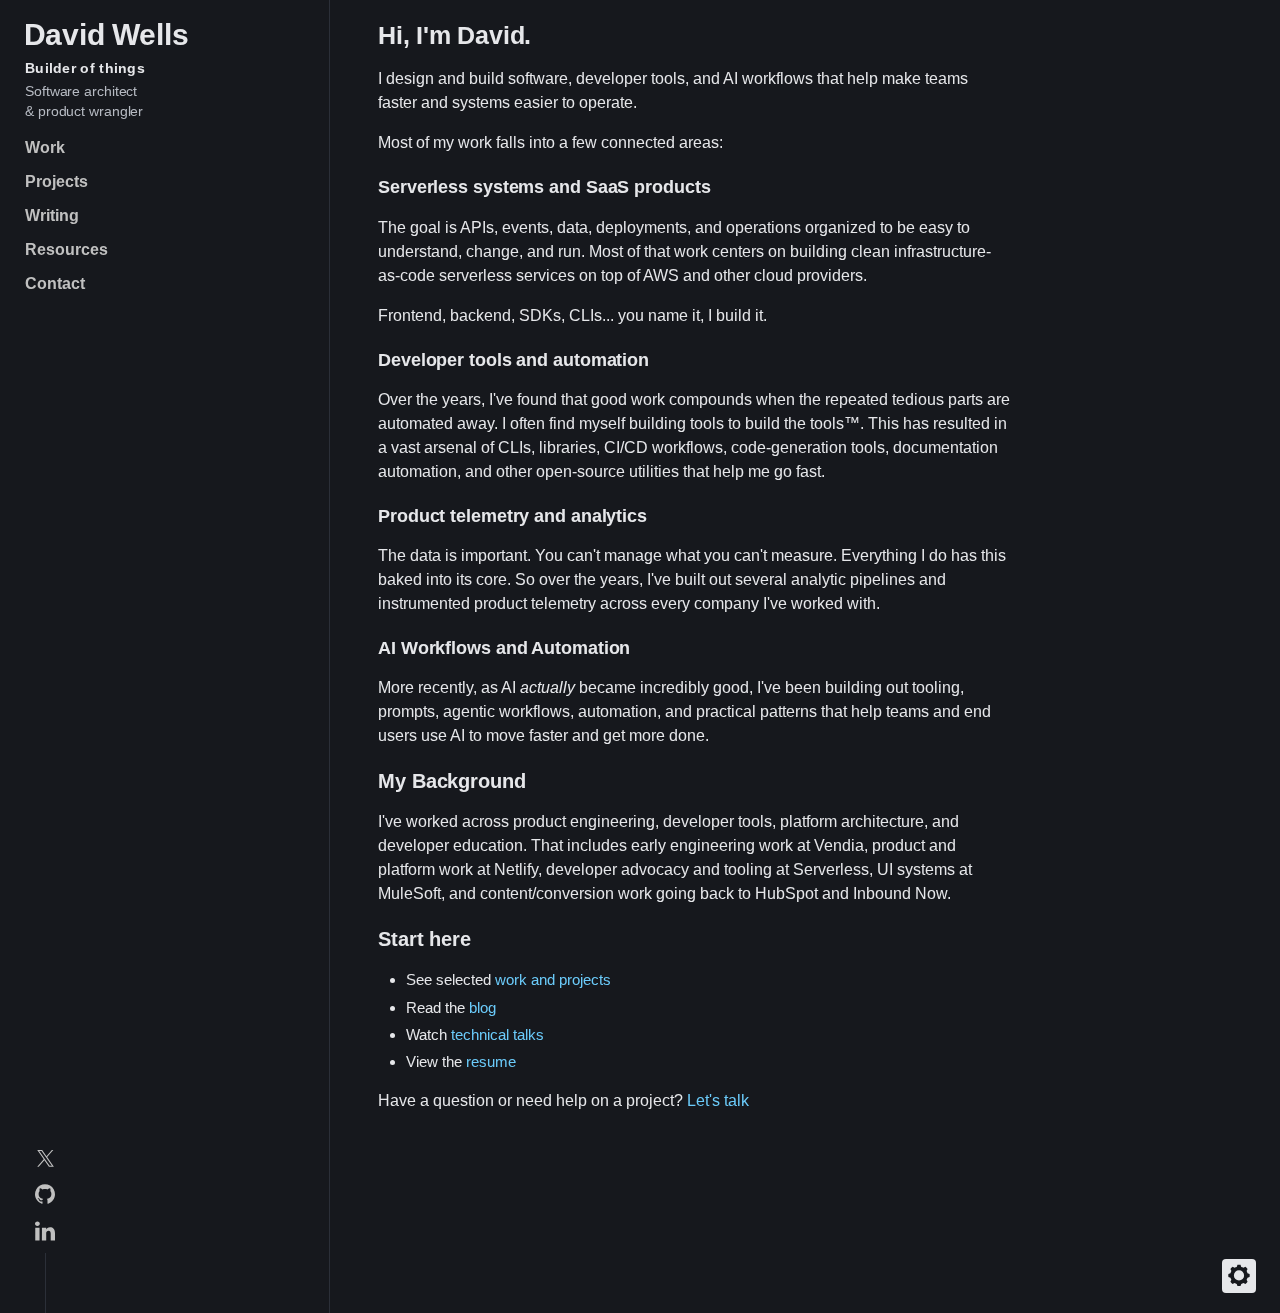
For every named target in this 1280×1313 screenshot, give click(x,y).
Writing (52, 215)
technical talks (497, 1034)
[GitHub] (45, 1197)
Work (45, 147)
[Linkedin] (45, 1234)
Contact (55, 283)
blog (482, 1007)
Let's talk (718, 1100)
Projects (56, 181)
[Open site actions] (1239, 1276)
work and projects (553, 979)
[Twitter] (45, 1162)
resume (491, 1061)
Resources (66, 249)
